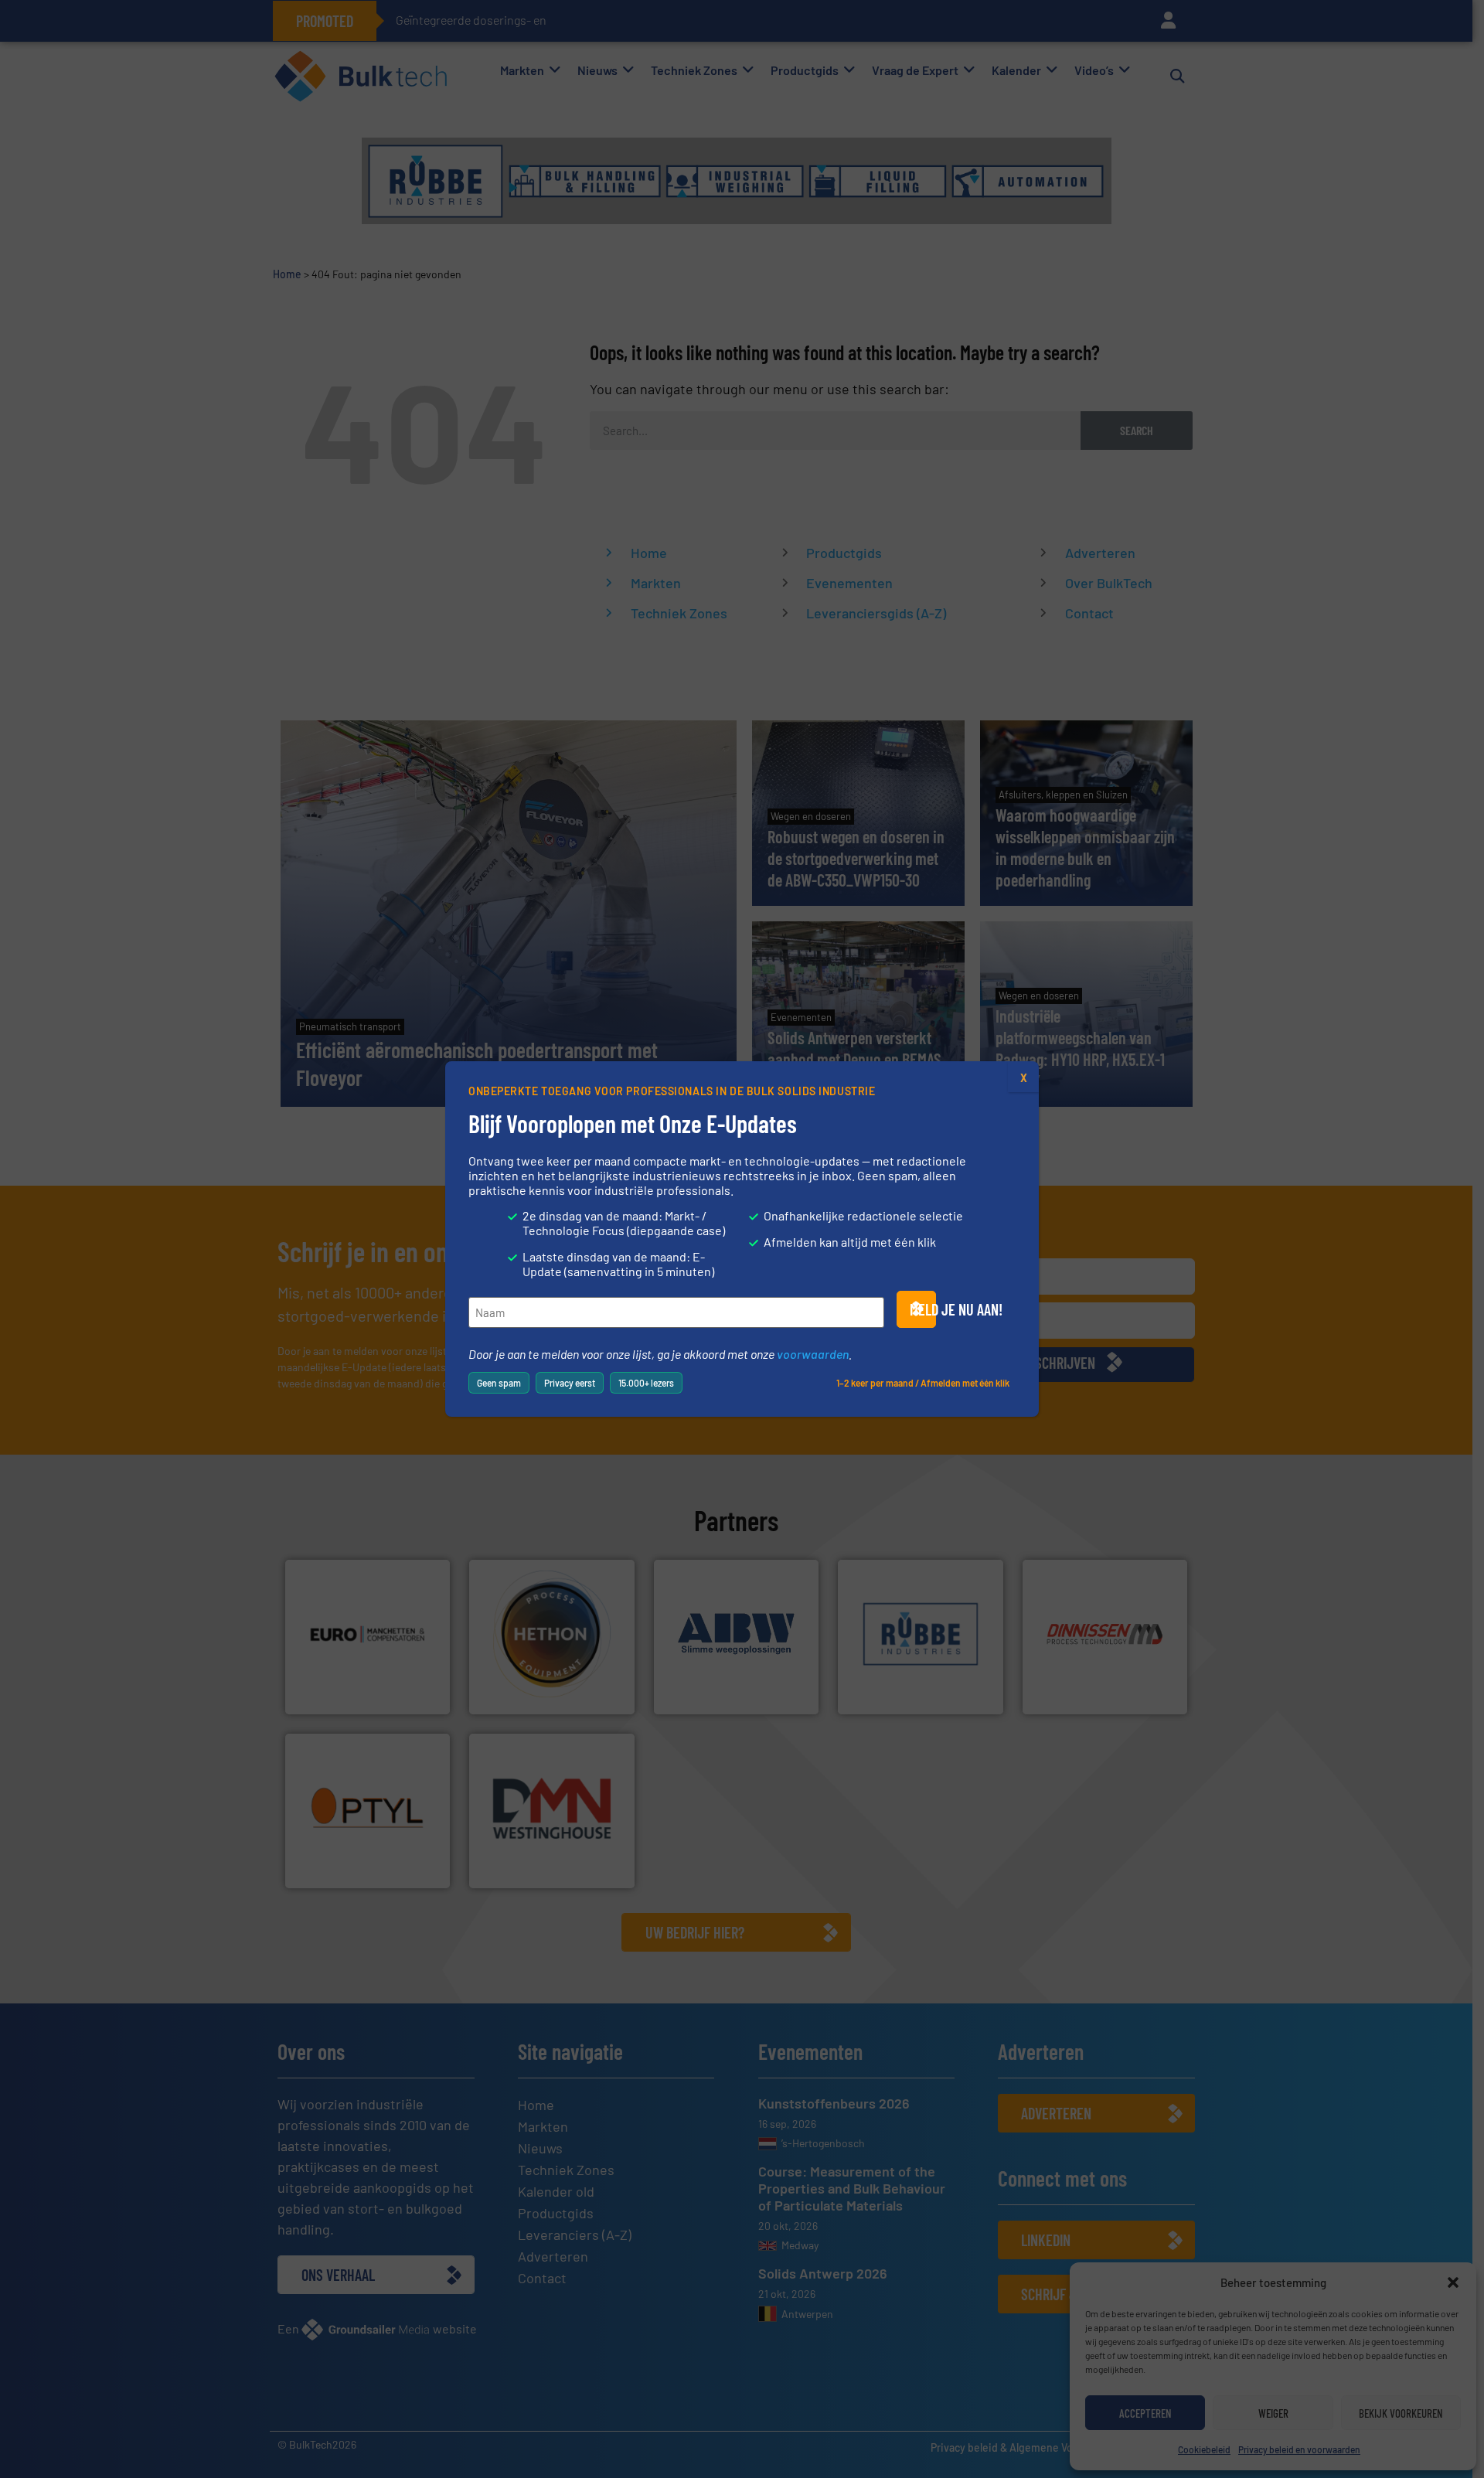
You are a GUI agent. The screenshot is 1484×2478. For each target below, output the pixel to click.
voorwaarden (813, 1354)
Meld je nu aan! (923, 1309)
